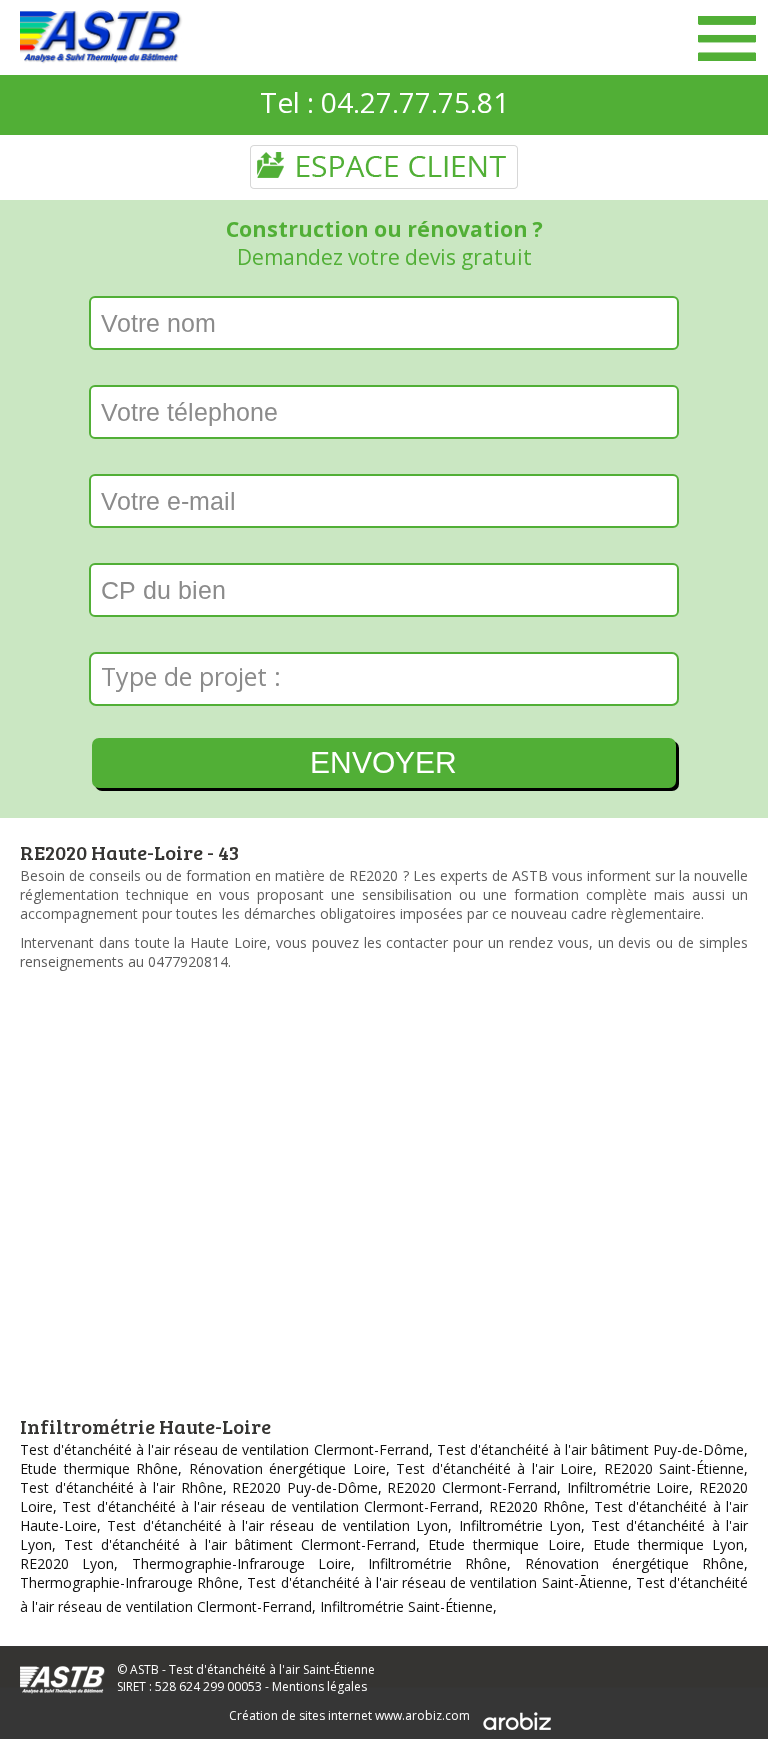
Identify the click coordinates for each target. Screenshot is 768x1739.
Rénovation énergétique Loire (287, 1468)
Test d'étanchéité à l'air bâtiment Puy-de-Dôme (590, 1449)
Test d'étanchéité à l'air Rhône (121, 1487)
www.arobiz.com (422, 1715)
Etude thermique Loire (504, 1544)
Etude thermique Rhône (99, 1468)
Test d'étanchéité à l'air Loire (494, 1468)
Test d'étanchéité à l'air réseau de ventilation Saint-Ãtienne (437, 1582)
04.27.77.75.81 (415, 102)
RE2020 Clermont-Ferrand (472, 1487)
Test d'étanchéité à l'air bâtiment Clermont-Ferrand (240, 1544)
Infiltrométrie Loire (628, 1487)
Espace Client (384, 166)
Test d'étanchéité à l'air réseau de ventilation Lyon (277, 1525)
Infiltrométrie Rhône (437, 1563)
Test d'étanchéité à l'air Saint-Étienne (272, 1669)
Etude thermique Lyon (668, 1544)
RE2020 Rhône (537, 1506)
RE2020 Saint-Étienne (674, 1468)
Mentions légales (319, 1686)
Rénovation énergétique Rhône (635, 1563)
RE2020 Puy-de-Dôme (305, 1487)
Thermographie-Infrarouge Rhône (129, 1582)
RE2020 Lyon (67, 1563)
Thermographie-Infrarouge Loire (241, 1563)
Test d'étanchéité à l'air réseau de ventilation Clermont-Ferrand (224, 1449)
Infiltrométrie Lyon (520, 1525)
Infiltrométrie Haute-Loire (145, 1426)
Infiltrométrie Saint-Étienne (406, 1606)
